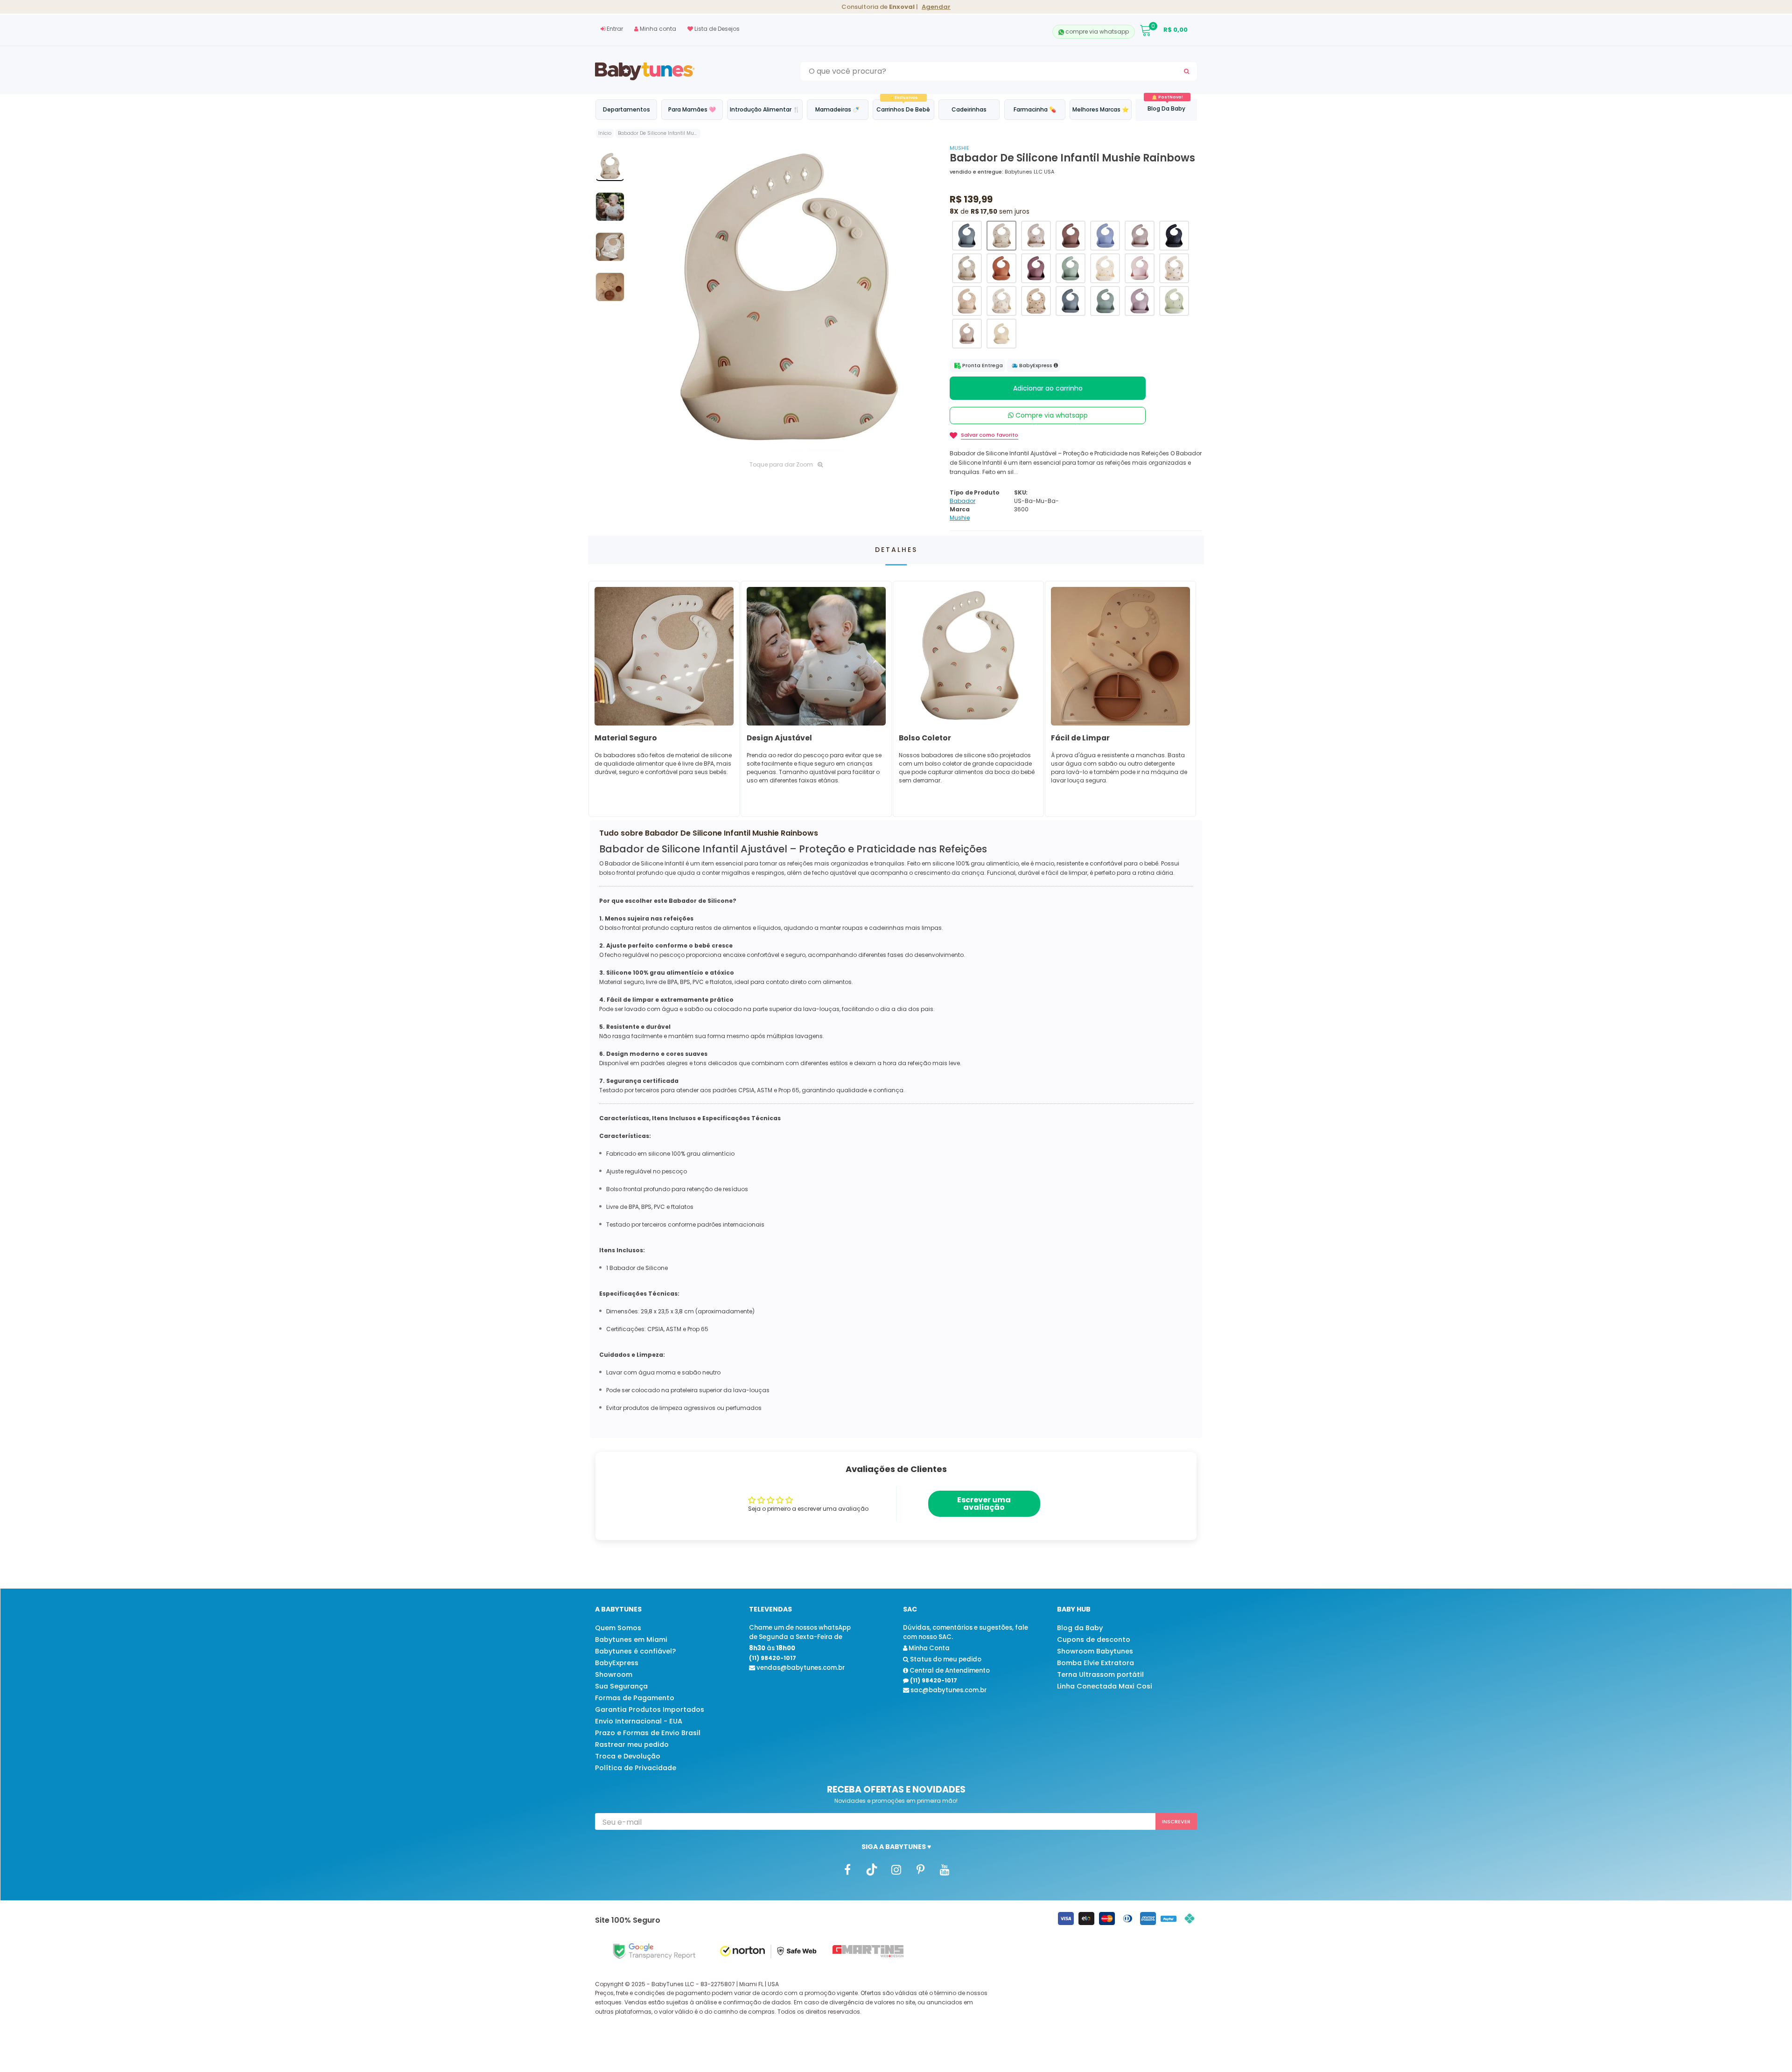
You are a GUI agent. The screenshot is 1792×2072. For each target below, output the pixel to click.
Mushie (959, 148)
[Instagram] (896, 1869)
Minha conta (657, 29)
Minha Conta (928, 1648)
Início (605, 133)
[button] (967, 236)
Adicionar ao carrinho (1048, 388)
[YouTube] (945, 1869)
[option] (786, 299)
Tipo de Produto (974, 492)
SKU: (1021, 492)
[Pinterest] (920, 1869)
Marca (960, 509)
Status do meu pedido (945, 1659)
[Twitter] (872, 1869)
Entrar (614, 29)
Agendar (936, 7)
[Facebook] (847, 1869)
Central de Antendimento (949, 1671)
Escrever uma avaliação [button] (984, 1503)
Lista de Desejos (716, 29)
